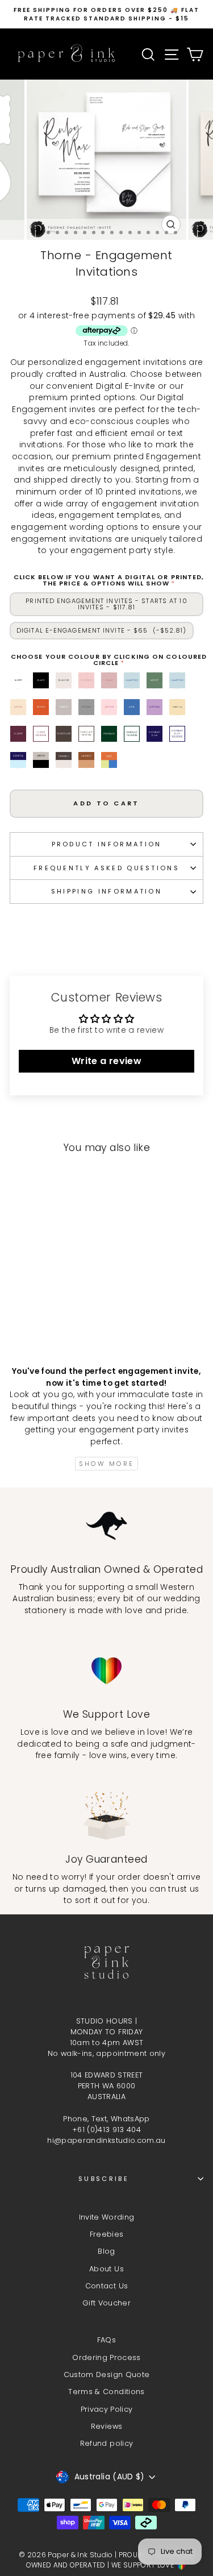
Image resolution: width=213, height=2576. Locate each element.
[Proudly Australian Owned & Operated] (106, 1526)
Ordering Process (106, 2357)
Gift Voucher (106, 2303)
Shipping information (106, 891)
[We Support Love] (106, 1671)
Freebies (107, 2234)
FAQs (106, 2340)
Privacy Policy (107, 2409)
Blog (106, 2251)
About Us (106, 2269)
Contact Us (106, 2286)
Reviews (106, 2426)
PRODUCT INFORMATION (107, 844)
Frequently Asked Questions (106, 868)
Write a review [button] (106, 1061)
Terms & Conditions (106, 2392)
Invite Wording (107, 2217)
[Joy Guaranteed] (106, 1816)
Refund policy (107, 2443)
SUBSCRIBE (104, 2179)
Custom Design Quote (107, 2375)
